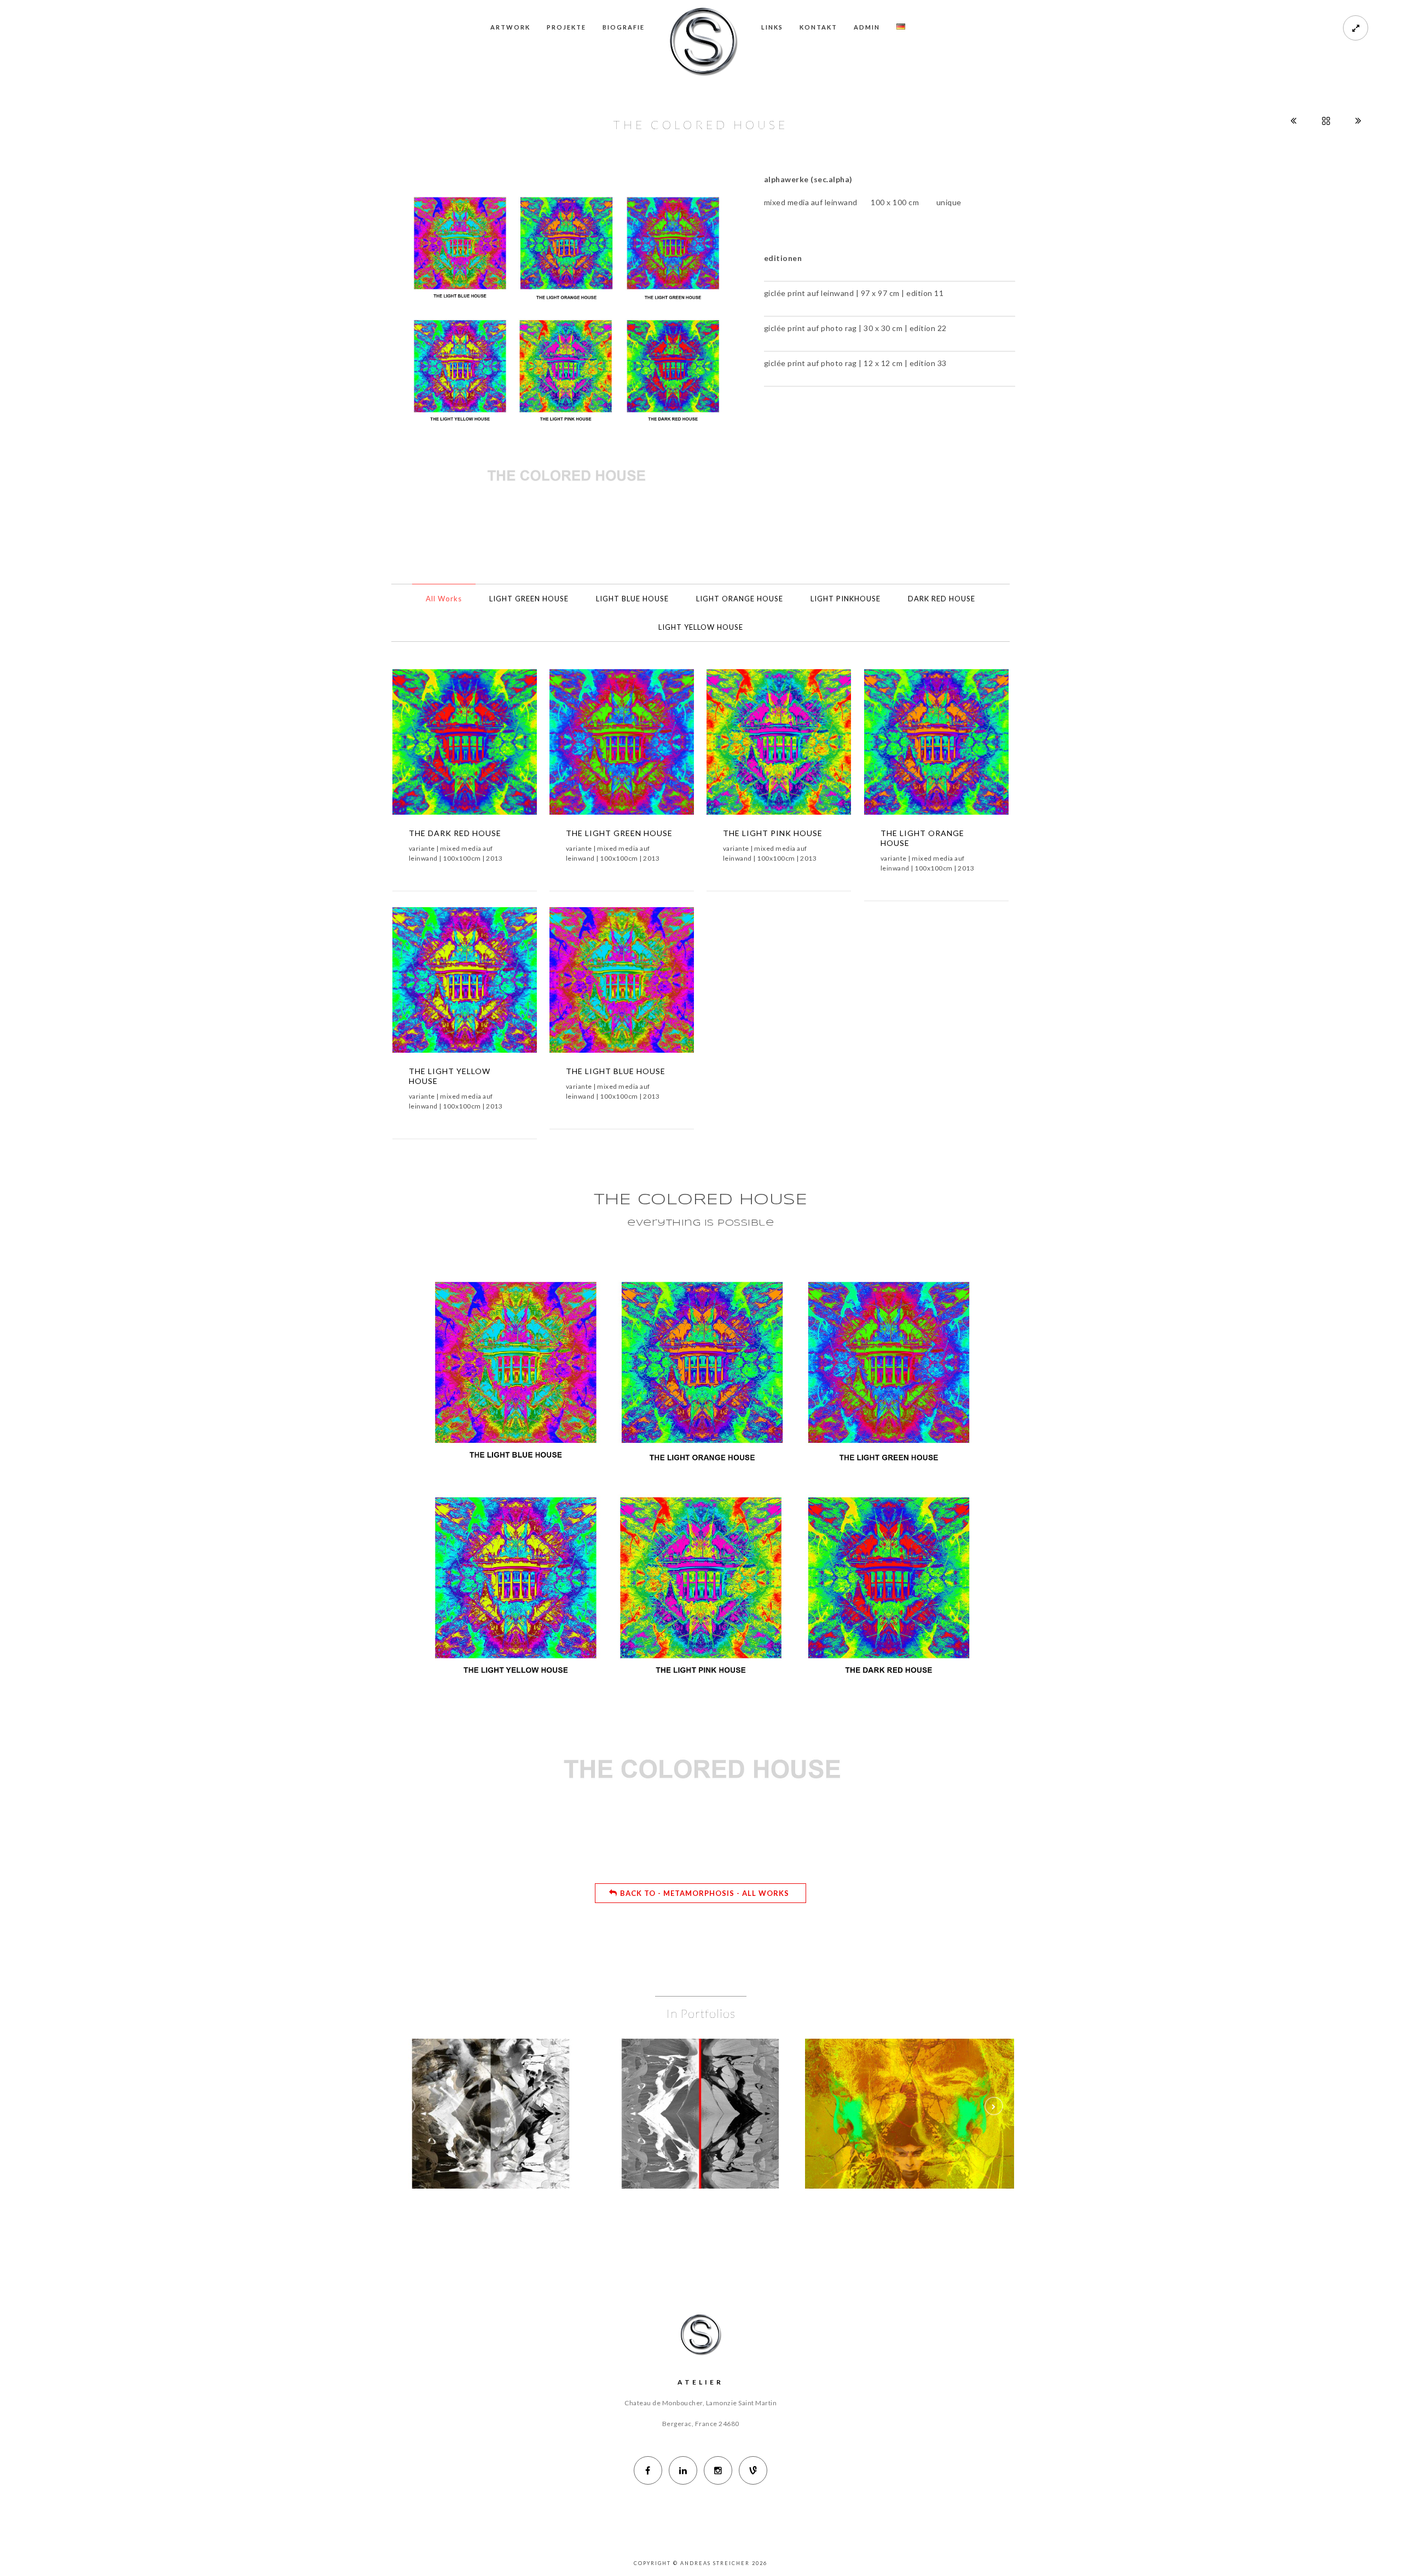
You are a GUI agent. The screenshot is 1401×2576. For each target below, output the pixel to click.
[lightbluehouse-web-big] (638, 988)
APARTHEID (700, 2118)
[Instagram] (718, 2470)
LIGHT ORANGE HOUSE (740, 599)
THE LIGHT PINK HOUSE (773, 833)
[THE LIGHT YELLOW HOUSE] (448, 988)
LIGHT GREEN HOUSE (529, 599)
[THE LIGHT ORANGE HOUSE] (920, 750)
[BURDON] (474, 2089)
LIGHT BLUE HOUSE (632, 599)
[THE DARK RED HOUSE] (448, 750)
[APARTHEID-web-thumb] (717, 2089)
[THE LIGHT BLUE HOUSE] (605, 988)
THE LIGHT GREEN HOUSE (619, 833)
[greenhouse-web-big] (638, 750)
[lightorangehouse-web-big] (953, 750)
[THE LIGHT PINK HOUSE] (762, 750)
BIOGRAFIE (624, 27)
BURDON (491, 2118)
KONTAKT (818, 27)
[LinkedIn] (683, 2470)
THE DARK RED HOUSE (455, 833)
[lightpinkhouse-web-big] (795, 750)
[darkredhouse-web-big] (481, 750)
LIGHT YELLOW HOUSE (701, 627)
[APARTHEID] (684, 2089)
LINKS (772, 27)
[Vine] (753, 2470)
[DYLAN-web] (927, 2089)
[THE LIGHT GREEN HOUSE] (605, 750)
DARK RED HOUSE (942, 599)
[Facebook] (648, 2470)
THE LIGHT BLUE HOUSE (616, 1071)
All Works (444, 599)
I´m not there (910, 2118)
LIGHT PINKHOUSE (846, 599)
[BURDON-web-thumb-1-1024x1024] (507, 2089)
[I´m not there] (894, 2089)
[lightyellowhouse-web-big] (481, 988)
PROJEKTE (566, 27)
